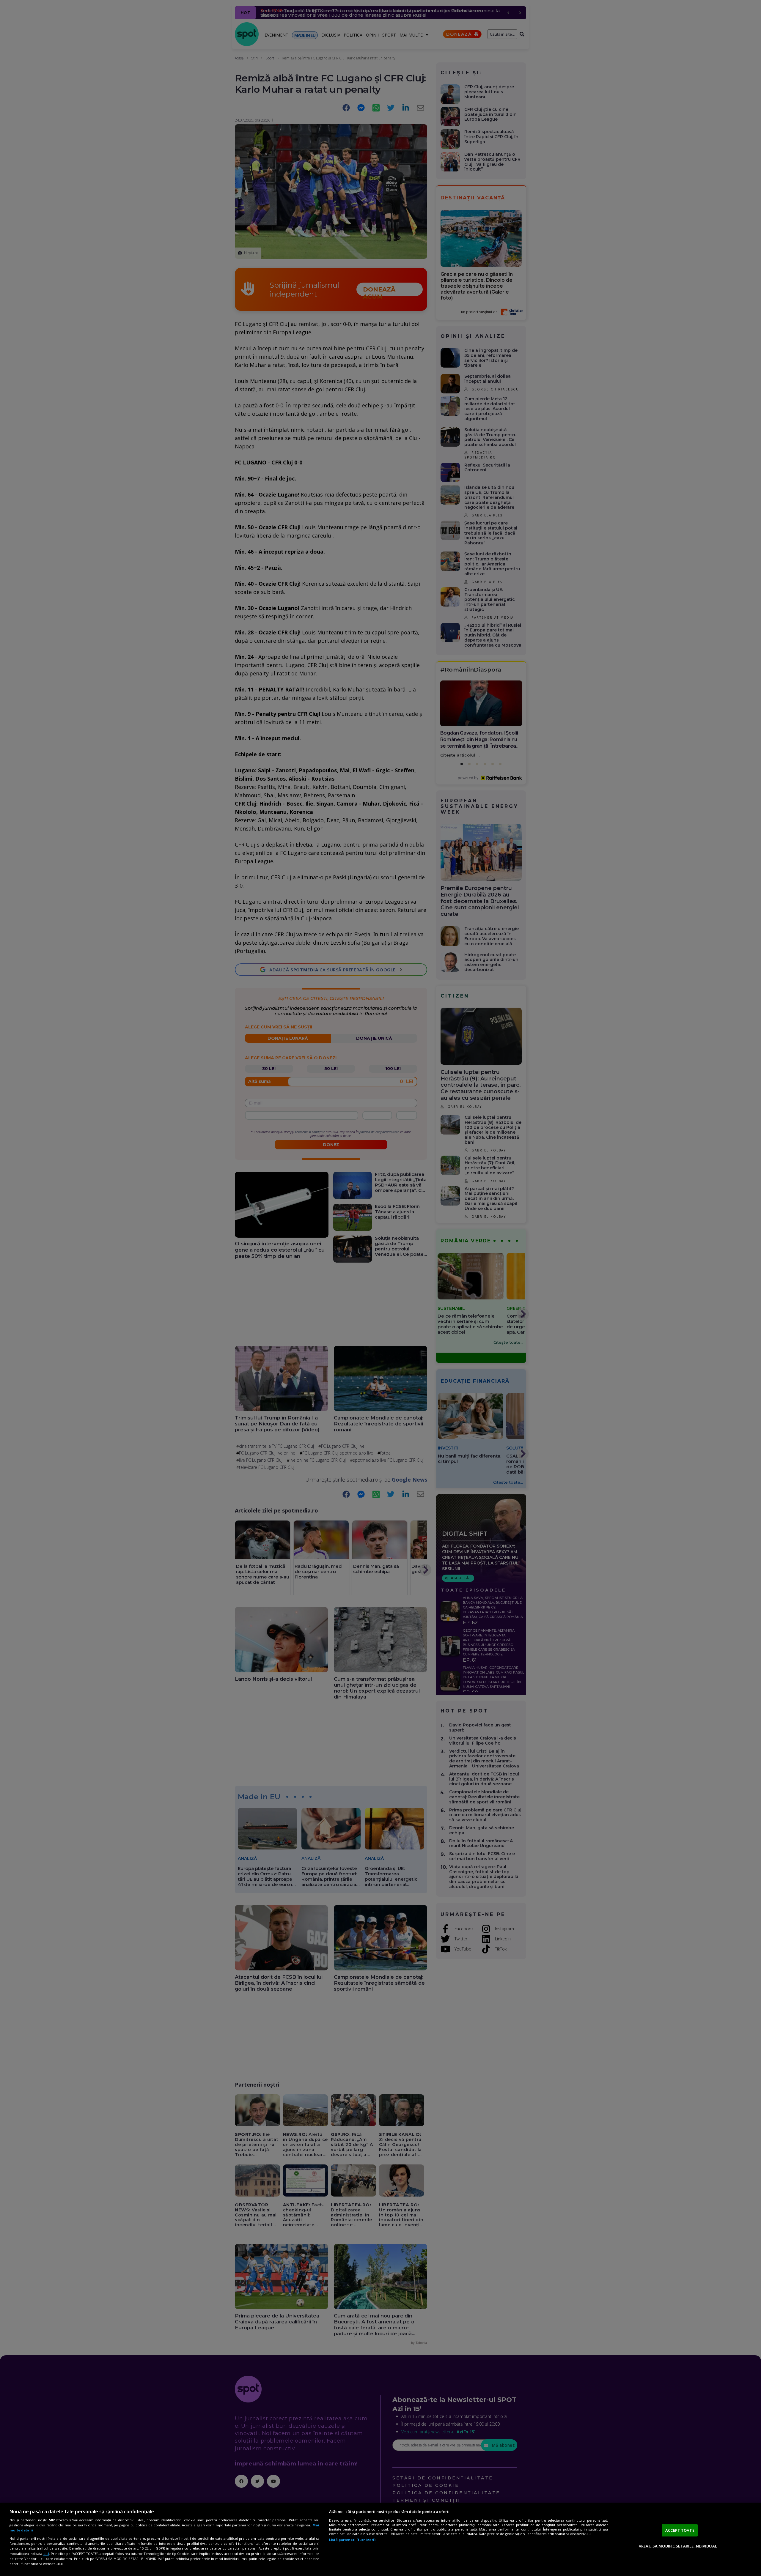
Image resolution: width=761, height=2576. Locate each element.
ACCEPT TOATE (680, 2530)
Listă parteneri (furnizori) (352, 2540)
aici (46, 2554)
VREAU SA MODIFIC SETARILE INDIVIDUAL (678, 2546)
